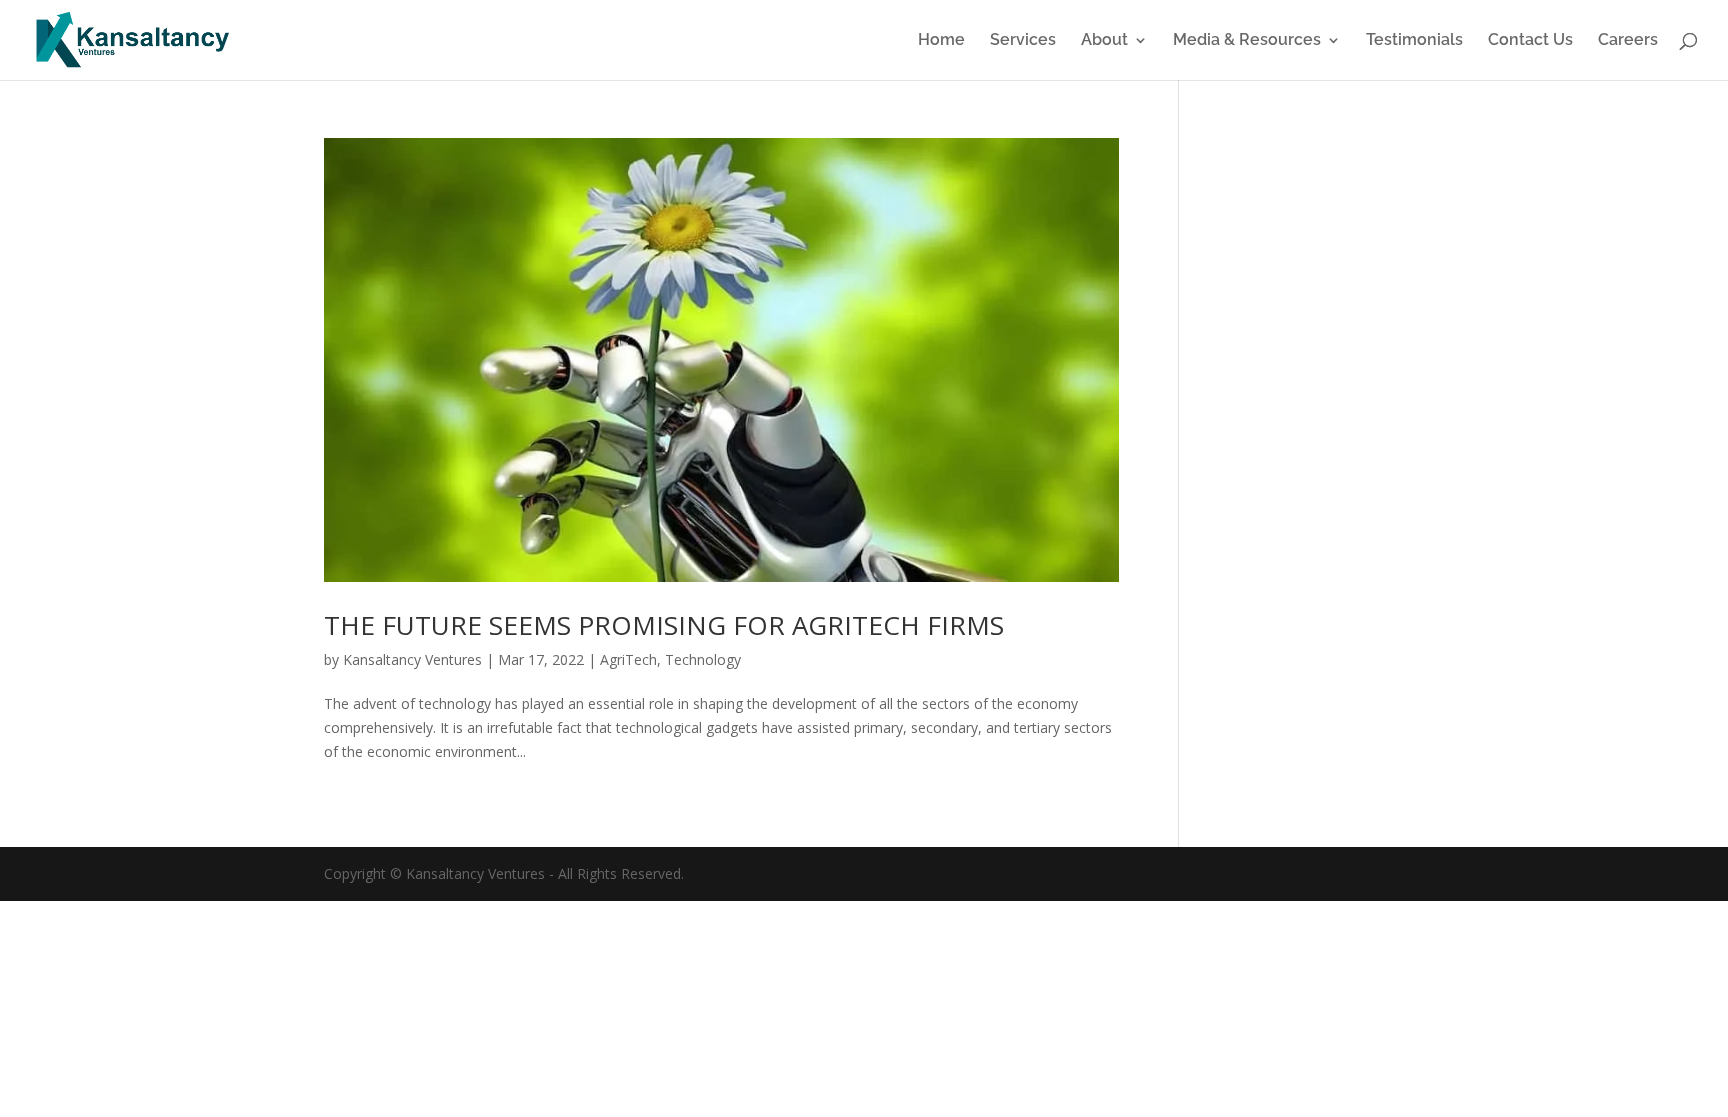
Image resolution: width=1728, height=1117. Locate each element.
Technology (703, 659)
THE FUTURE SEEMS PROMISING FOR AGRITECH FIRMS (664, 625)
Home (941, 41)
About (1104, 41)
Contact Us (1530, 41)
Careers (1628, 41)
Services (1023, 41)
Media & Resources (1247, 41)
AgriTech (628, 659)
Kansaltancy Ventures (412, 659)
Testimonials (1414, 41)
